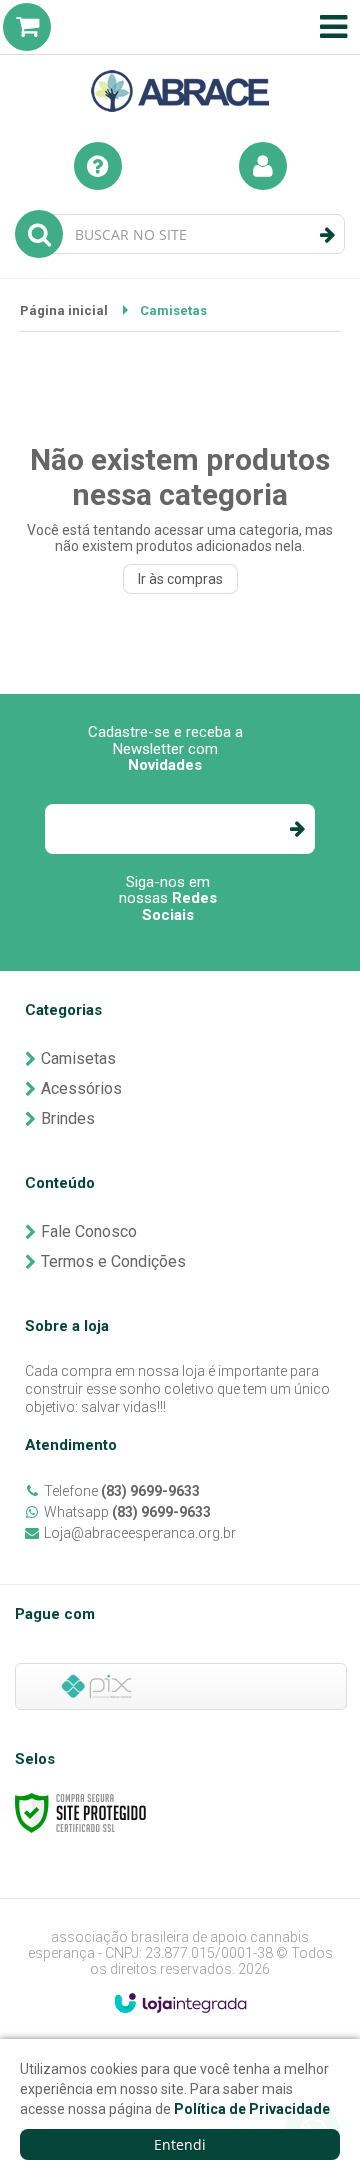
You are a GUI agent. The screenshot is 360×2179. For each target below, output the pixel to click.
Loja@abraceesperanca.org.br (140, 1533)
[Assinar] (296, 829)
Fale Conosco (89, 1231)
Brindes (68, 1118)
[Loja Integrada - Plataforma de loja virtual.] (180, 2003)
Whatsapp (127, 1512)
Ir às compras (180, 579)
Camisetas (78, 1058)
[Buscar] (327, 235)
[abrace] (180, 61)
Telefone (122, 1491)
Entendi (180, 2144)
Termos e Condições (113, 1261)
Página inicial (64, 310)
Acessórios (81, 1088)
